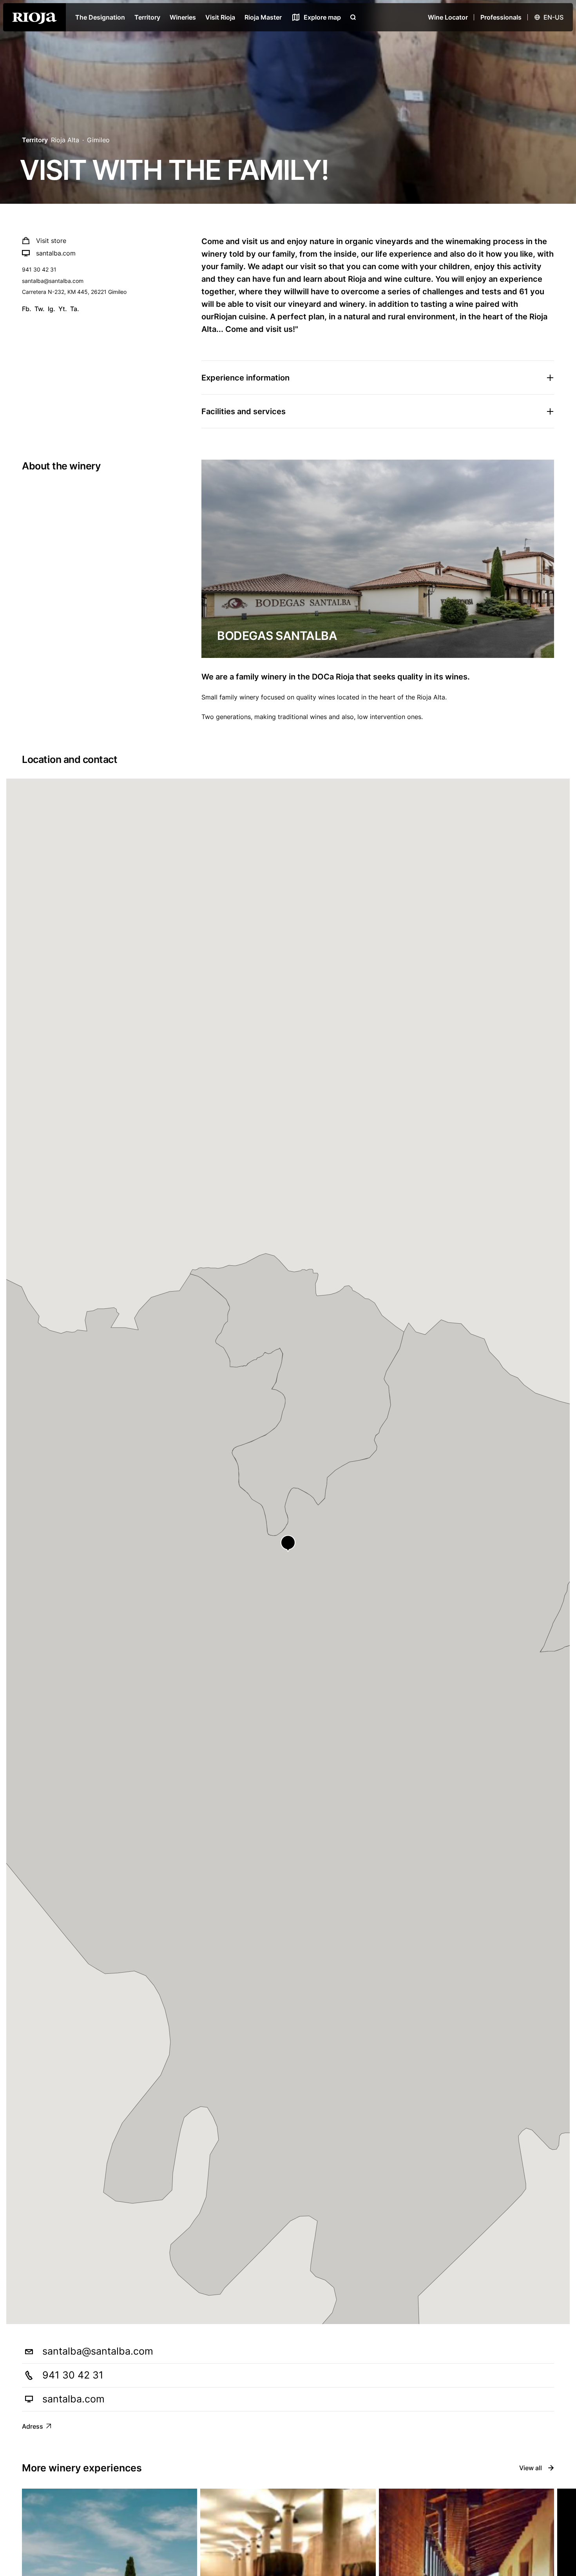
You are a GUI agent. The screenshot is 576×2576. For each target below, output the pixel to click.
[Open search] (353, 17)
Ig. (52, 309)
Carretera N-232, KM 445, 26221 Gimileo (74, 292)
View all (531, 2468)
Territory (147, 17)
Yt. (63, 309)
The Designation (100, 17)
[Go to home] (34, 17)
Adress (33, 2426)
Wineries (183, 17)
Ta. (75, 309)
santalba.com (56, 253)
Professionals (501, 17)
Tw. (40, 309)
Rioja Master (263, 17)
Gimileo (98, 140)
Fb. (27, 309)
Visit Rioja (220, 17)
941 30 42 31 (39, 269)
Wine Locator (448, 17)
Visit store (51, 241)
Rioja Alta (65, 140)
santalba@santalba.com (53, 281)
